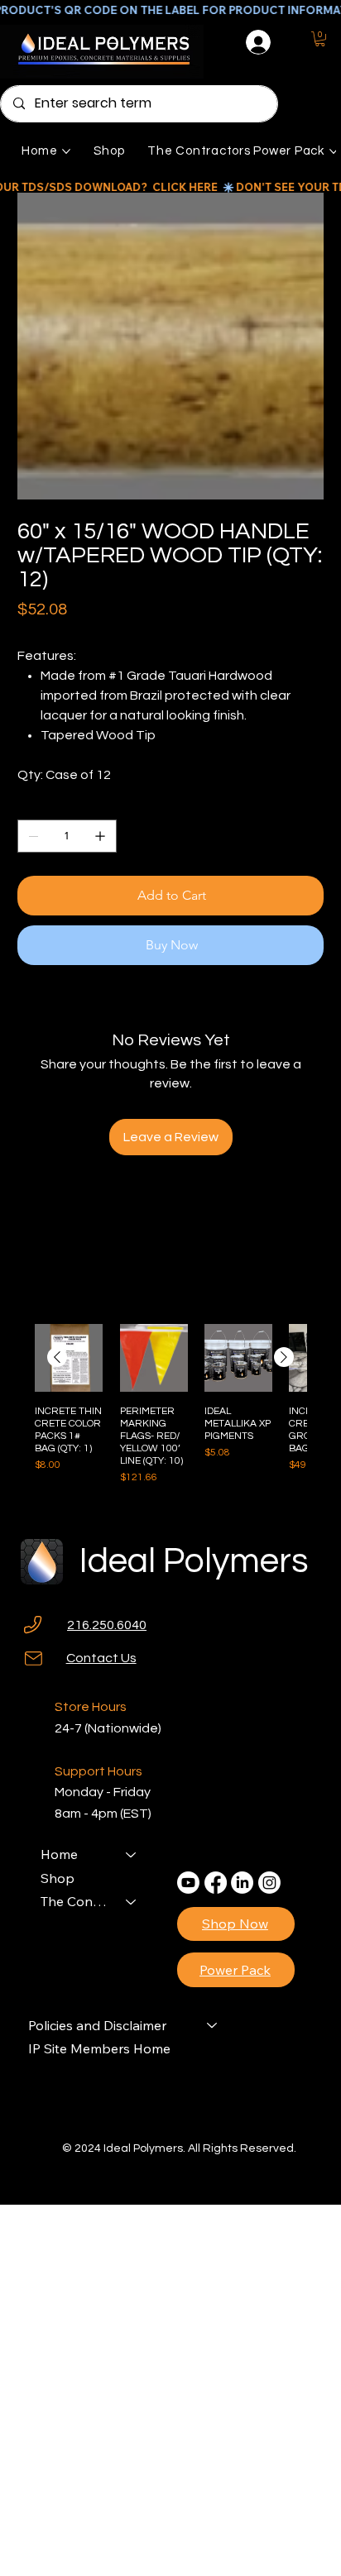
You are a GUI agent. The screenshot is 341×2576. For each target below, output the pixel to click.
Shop (58, 1878)
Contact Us (101, 1658)
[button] (320, 39)
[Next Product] (284, 1357)
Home (59, 1854)
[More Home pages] (66, 151)
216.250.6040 (107, 1625)
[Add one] (100, 836)
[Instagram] (269, 1883)
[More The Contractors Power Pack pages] (334, 151)
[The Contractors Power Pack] (132, 1901)
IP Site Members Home (99, 2048)
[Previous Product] (57, 1357)
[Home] (132, 1854)
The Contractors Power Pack (76, 1901)
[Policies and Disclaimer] (213, 2025)
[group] (170, 1411)
